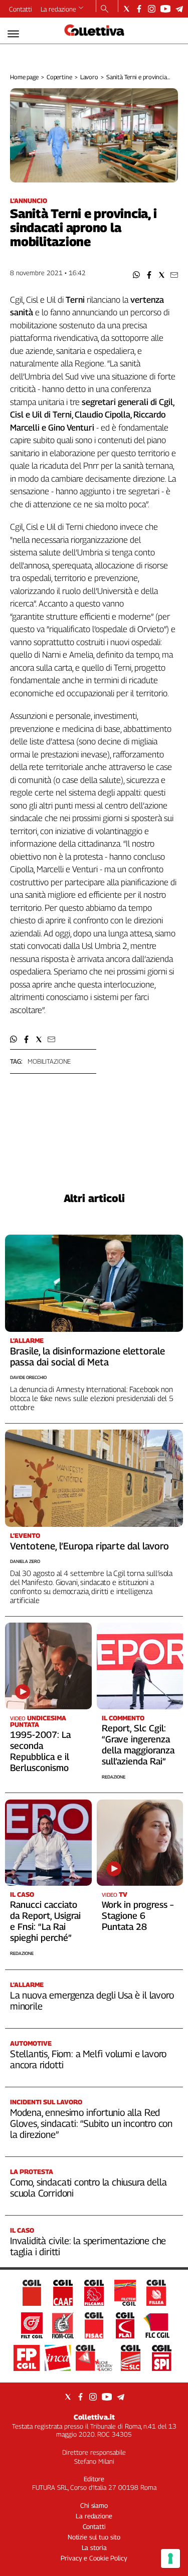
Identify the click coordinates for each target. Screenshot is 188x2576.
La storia (94, 2547)
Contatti (21, 9)
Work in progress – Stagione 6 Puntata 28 (138, 1916)
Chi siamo (94, 2505)
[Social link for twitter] (127, 9)
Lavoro (89, 77)
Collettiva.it (94, 2417)
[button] (137, 275)
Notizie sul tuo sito (94, 2537)
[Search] (105, 10)
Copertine (59, 77)
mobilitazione (49, 1061)
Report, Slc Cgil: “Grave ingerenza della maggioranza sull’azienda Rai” (138, 1745)
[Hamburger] (13, 34)
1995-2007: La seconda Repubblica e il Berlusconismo (40, 1751)
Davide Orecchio (28, 1377)
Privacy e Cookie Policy (94, 2558)
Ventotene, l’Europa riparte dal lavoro (89, 1546)
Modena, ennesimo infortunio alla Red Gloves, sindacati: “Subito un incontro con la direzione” (91, 2123)
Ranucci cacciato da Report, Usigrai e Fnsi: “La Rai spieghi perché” (45, 1921)
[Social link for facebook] (139, 9)
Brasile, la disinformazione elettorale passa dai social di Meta (87, 1356)
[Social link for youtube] (165, 9)
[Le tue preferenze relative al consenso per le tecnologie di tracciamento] (170, 2558)
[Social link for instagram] (152, 9)
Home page (24, 77)
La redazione (58, 9)
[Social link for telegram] (179, 9)
